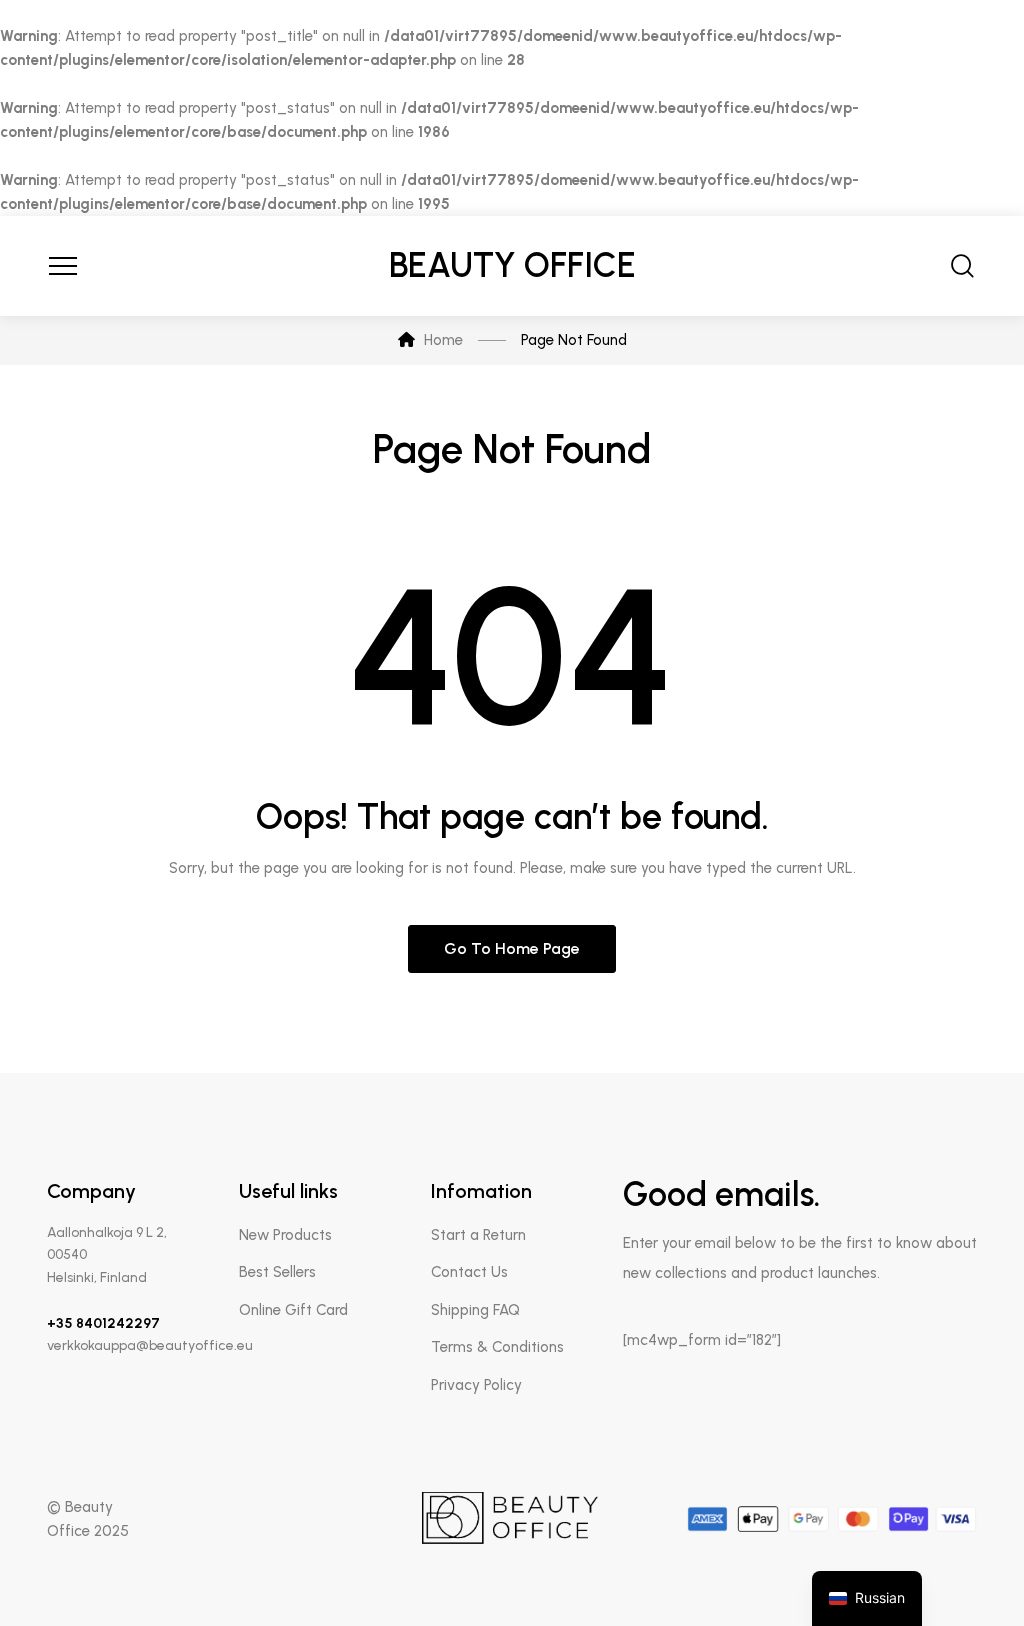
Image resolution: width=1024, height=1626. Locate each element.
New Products (285, 1235)
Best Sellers (277, 1272)
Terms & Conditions (497, 1347)
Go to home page (512, 948)
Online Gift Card (293, 1310)
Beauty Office (512, 265)
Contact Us (469, 1272)
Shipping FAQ (475, 1310)
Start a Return (478, 1235)
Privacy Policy (476, 1385)
